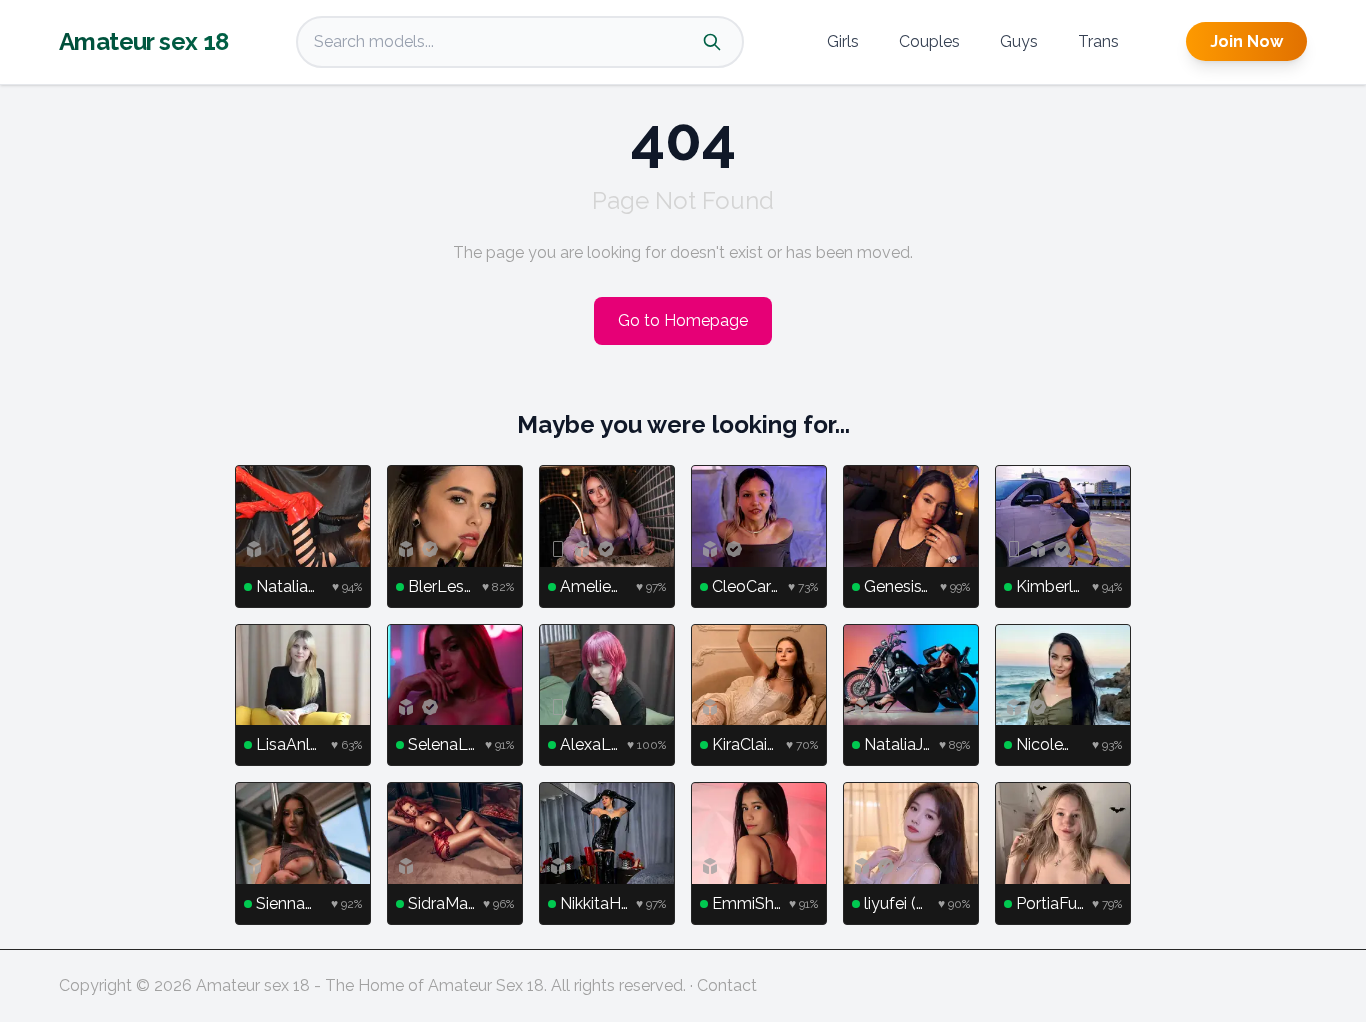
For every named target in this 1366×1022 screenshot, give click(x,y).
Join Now (1246, 41)
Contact (727, 985)
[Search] (712, 42)
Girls (843, 41)
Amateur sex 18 (144, 41)
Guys (1019, 41)
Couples (929, 41)
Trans (1098, 41)
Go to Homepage (683, 320)
